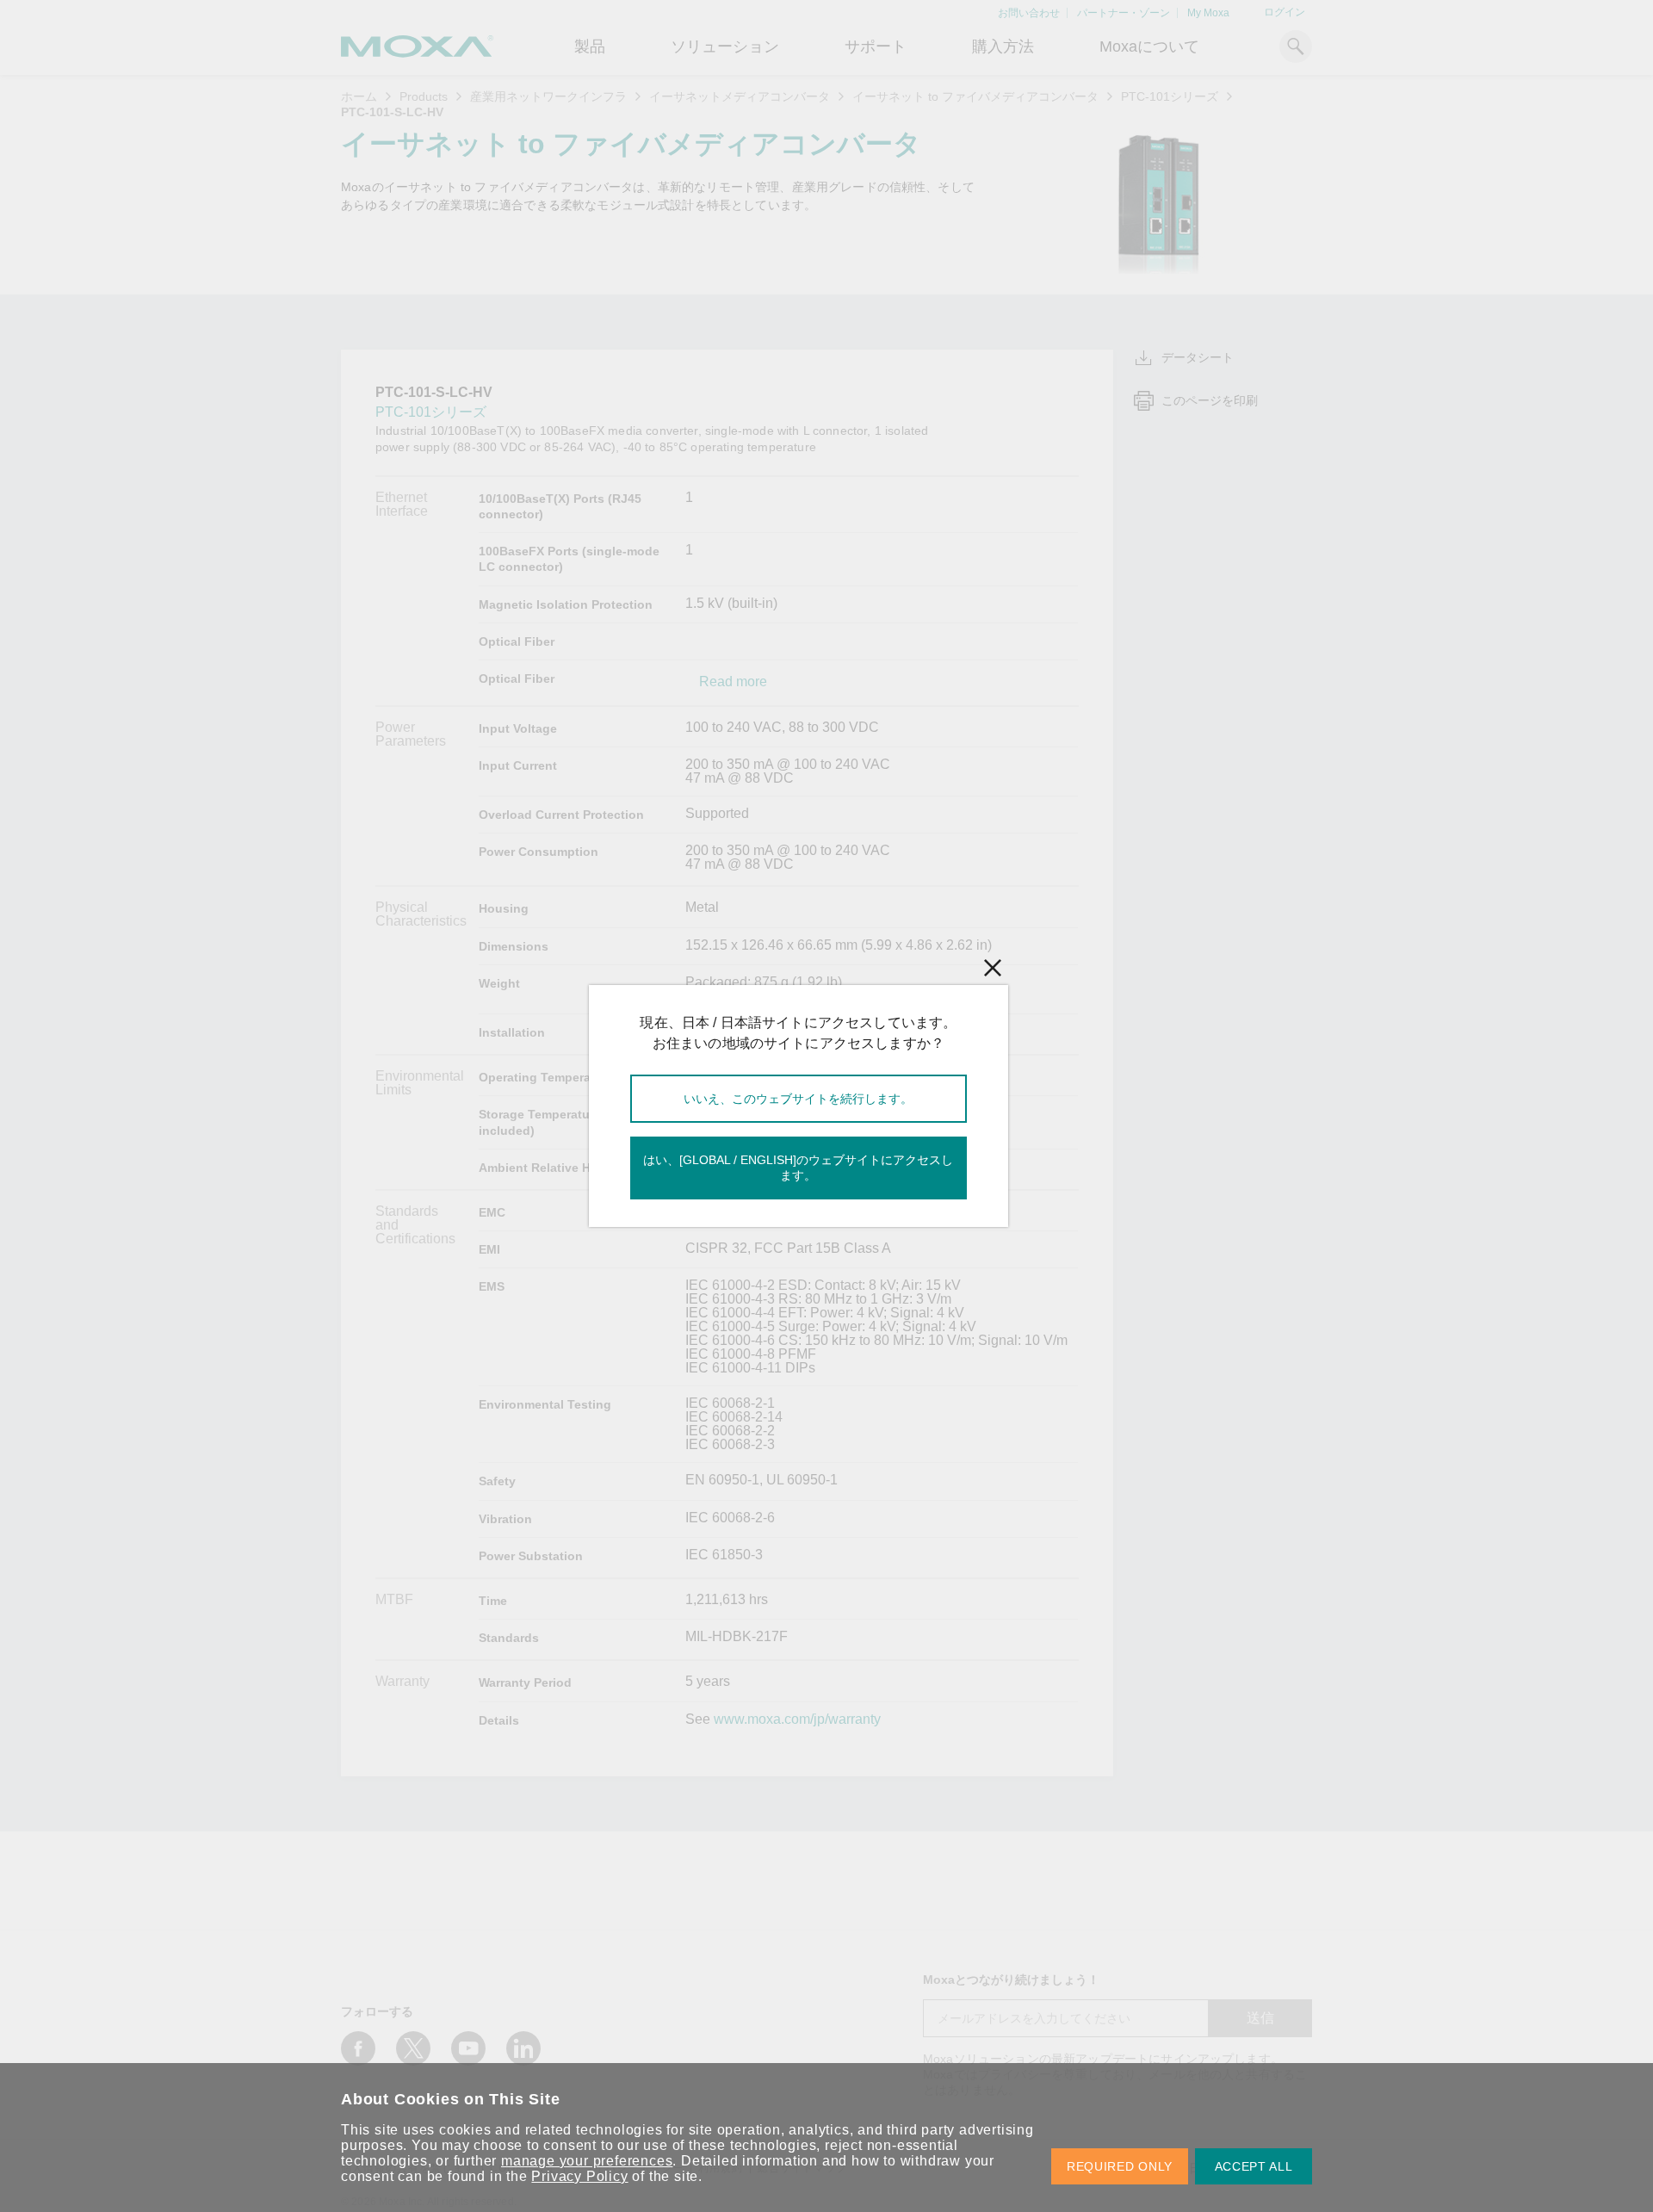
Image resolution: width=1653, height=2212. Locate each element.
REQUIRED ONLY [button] (1120, 2166)
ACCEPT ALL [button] (1254, 2166)
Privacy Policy (579, 2176)
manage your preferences (587, 2161)
